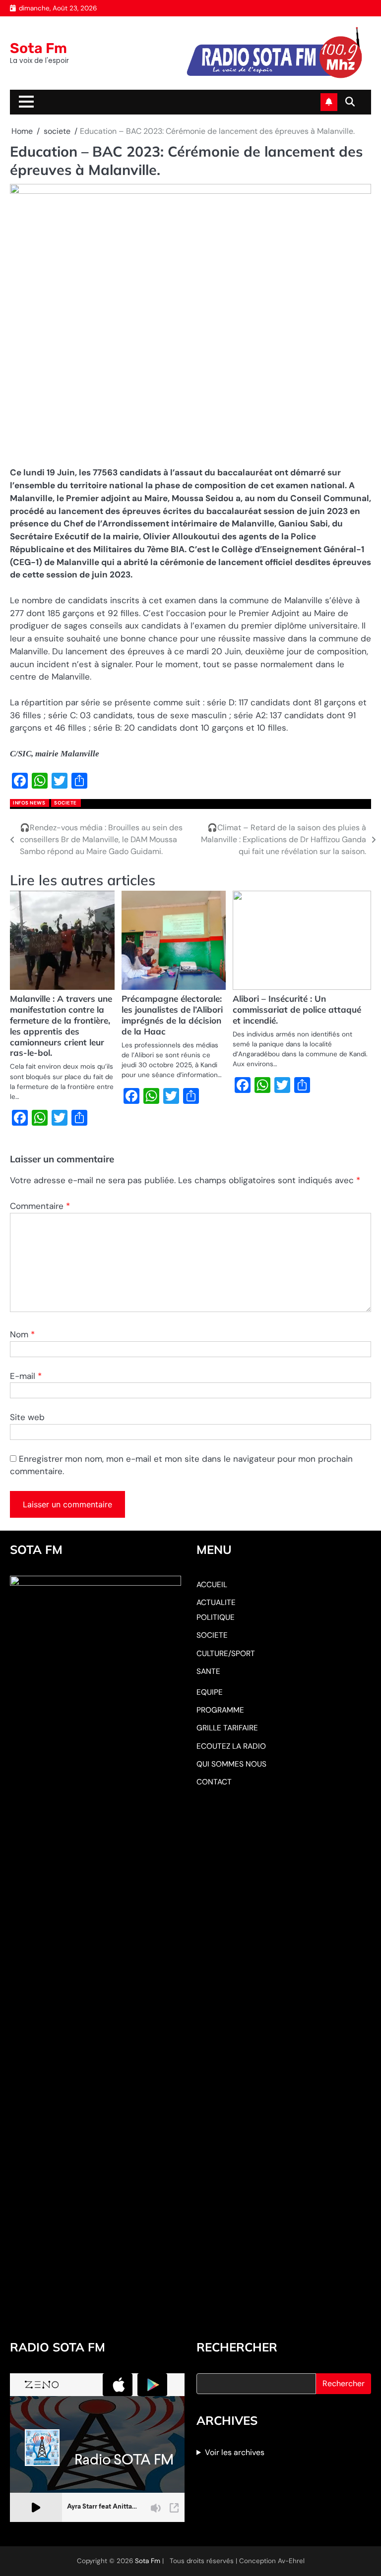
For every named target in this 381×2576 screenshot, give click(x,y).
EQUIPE (210, 1692)
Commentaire (40, 1206)
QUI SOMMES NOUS (231, 1764)
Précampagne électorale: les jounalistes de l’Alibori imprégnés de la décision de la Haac (172, 1015)
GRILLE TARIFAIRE (227, 1728)
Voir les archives (235, 2452)
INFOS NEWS (29, 803)
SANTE (208, 1671)
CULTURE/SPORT (226, 1654)
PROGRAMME (220, 1710)
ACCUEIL (212, 1585)
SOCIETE (212, 1635)
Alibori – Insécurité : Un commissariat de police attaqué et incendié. (297, 1009)
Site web (27, 1417)
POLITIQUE (216, 1617)
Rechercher (344, 2383)
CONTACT (214, 1782)
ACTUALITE (216, 1603)
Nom (22, 1334)
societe (65, 803)
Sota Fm (38, 48)
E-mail (26, 1376)
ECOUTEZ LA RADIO (231, 1746)
